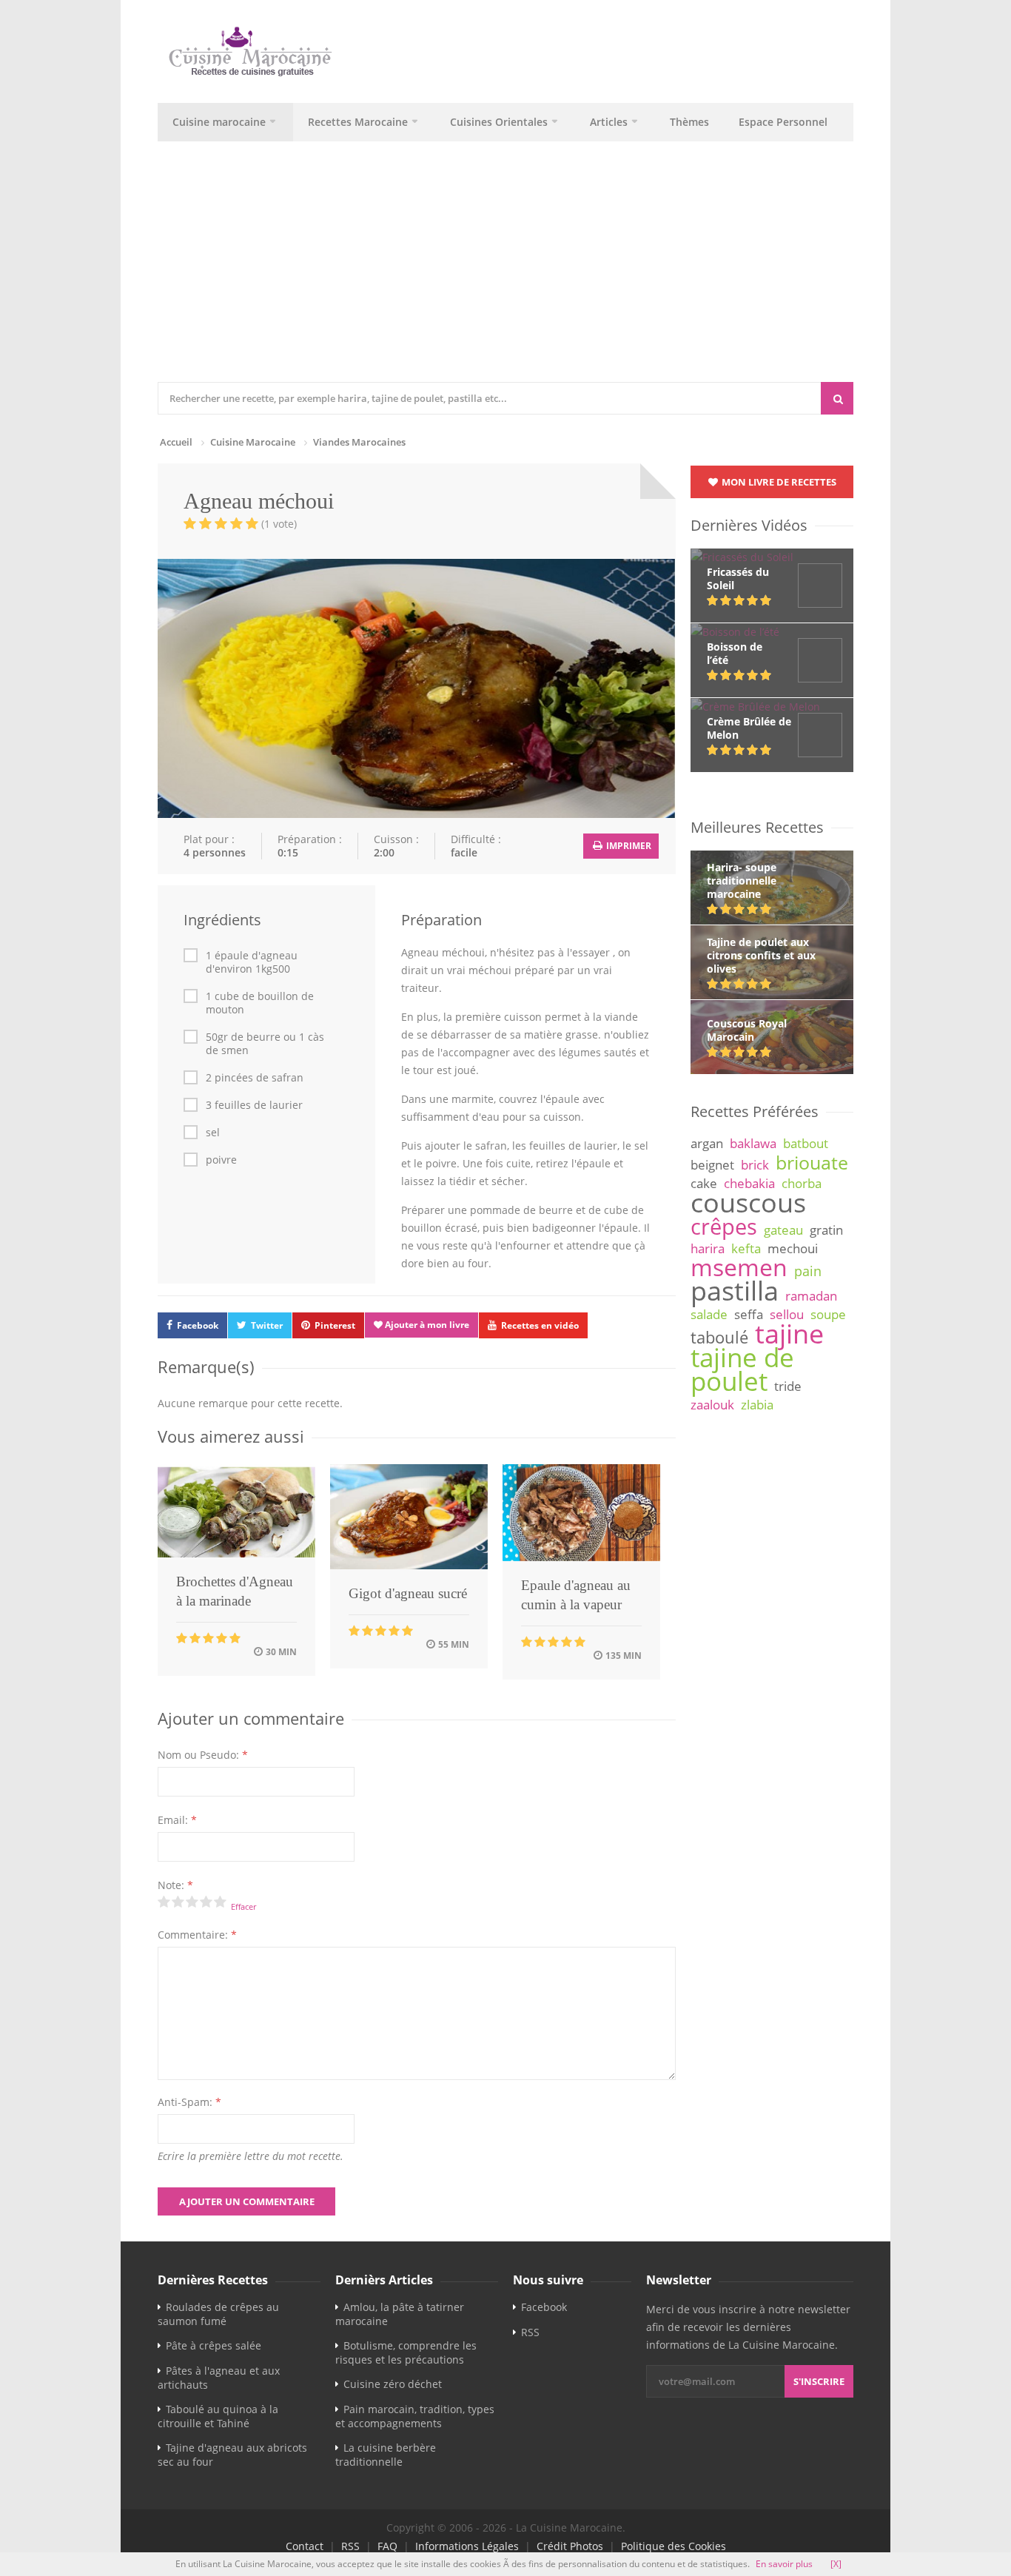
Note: (175, 1885)
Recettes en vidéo (540, 1325)
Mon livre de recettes (778, 482)
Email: (177, 1820)
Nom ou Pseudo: (203, 1755)
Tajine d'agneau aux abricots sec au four (232, 2455)
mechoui (793, 1248)
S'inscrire (819, 2381)
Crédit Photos (570, 2546)
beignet (712, 1165)
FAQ (387, 2546)
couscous (748, 1202)
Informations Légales (467, 2546)
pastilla (735, 1290)
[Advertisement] (565, 271)
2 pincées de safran (255, 1078)
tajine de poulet (742, 1369)
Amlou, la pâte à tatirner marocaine (400, 2314)
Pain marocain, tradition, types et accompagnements (415, 2416)
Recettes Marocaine (358, 122)
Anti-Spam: (189, 2102)
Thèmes (689, 122)
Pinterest (335, 1325)
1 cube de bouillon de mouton (260, 1003)
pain (808, 1271)
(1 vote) (279, 524)
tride (788, 1386)
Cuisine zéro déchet (393, 2384)
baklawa (753, 1143)
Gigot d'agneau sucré (408, 1593)
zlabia (757, 1405)
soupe (828, 1314)
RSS (530, 2332)
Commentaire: (197, 1935)
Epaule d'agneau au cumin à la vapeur (576, 1595)
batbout (806, 1143)
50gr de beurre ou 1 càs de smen (265, 1044)
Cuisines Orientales (499, 122)
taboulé (719, 1337)
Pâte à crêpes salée (214, 2345)
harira (708, 1248)
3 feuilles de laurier (254, 1105)
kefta (746, 1248)
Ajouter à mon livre (426, 1325)
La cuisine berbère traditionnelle (386, 2455)
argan (707, 1143)
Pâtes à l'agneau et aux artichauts (219, 2378)
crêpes (724, 1227)
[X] (836, 2564)
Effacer (243, 1906)
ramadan (811, 1296)
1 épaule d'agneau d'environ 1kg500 (252, 962)
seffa (749, 1314)
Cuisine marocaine (219, 122)
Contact (305, 2546)
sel (213, 1133)
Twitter (267, 1325)
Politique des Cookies (674, 2546)
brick (755, 1165)
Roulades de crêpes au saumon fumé (218, 2314)
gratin (826, 1230)
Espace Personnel (783, 122)
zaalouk (712, 1405)
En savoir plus (784, 2564)
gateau (783, 1230)
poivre (221, 1160)
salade (709, 1314)
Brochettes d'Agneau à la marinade (235, 1591)
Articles (609, 122)
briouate (812, 1162)
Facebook (198, 1325)
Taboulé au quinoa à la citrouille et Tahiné (218, 2416)
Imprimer (628, 846)
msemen (739, 1267)
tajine (789, 1333)
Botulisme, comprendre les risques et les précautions (406, 2352)
